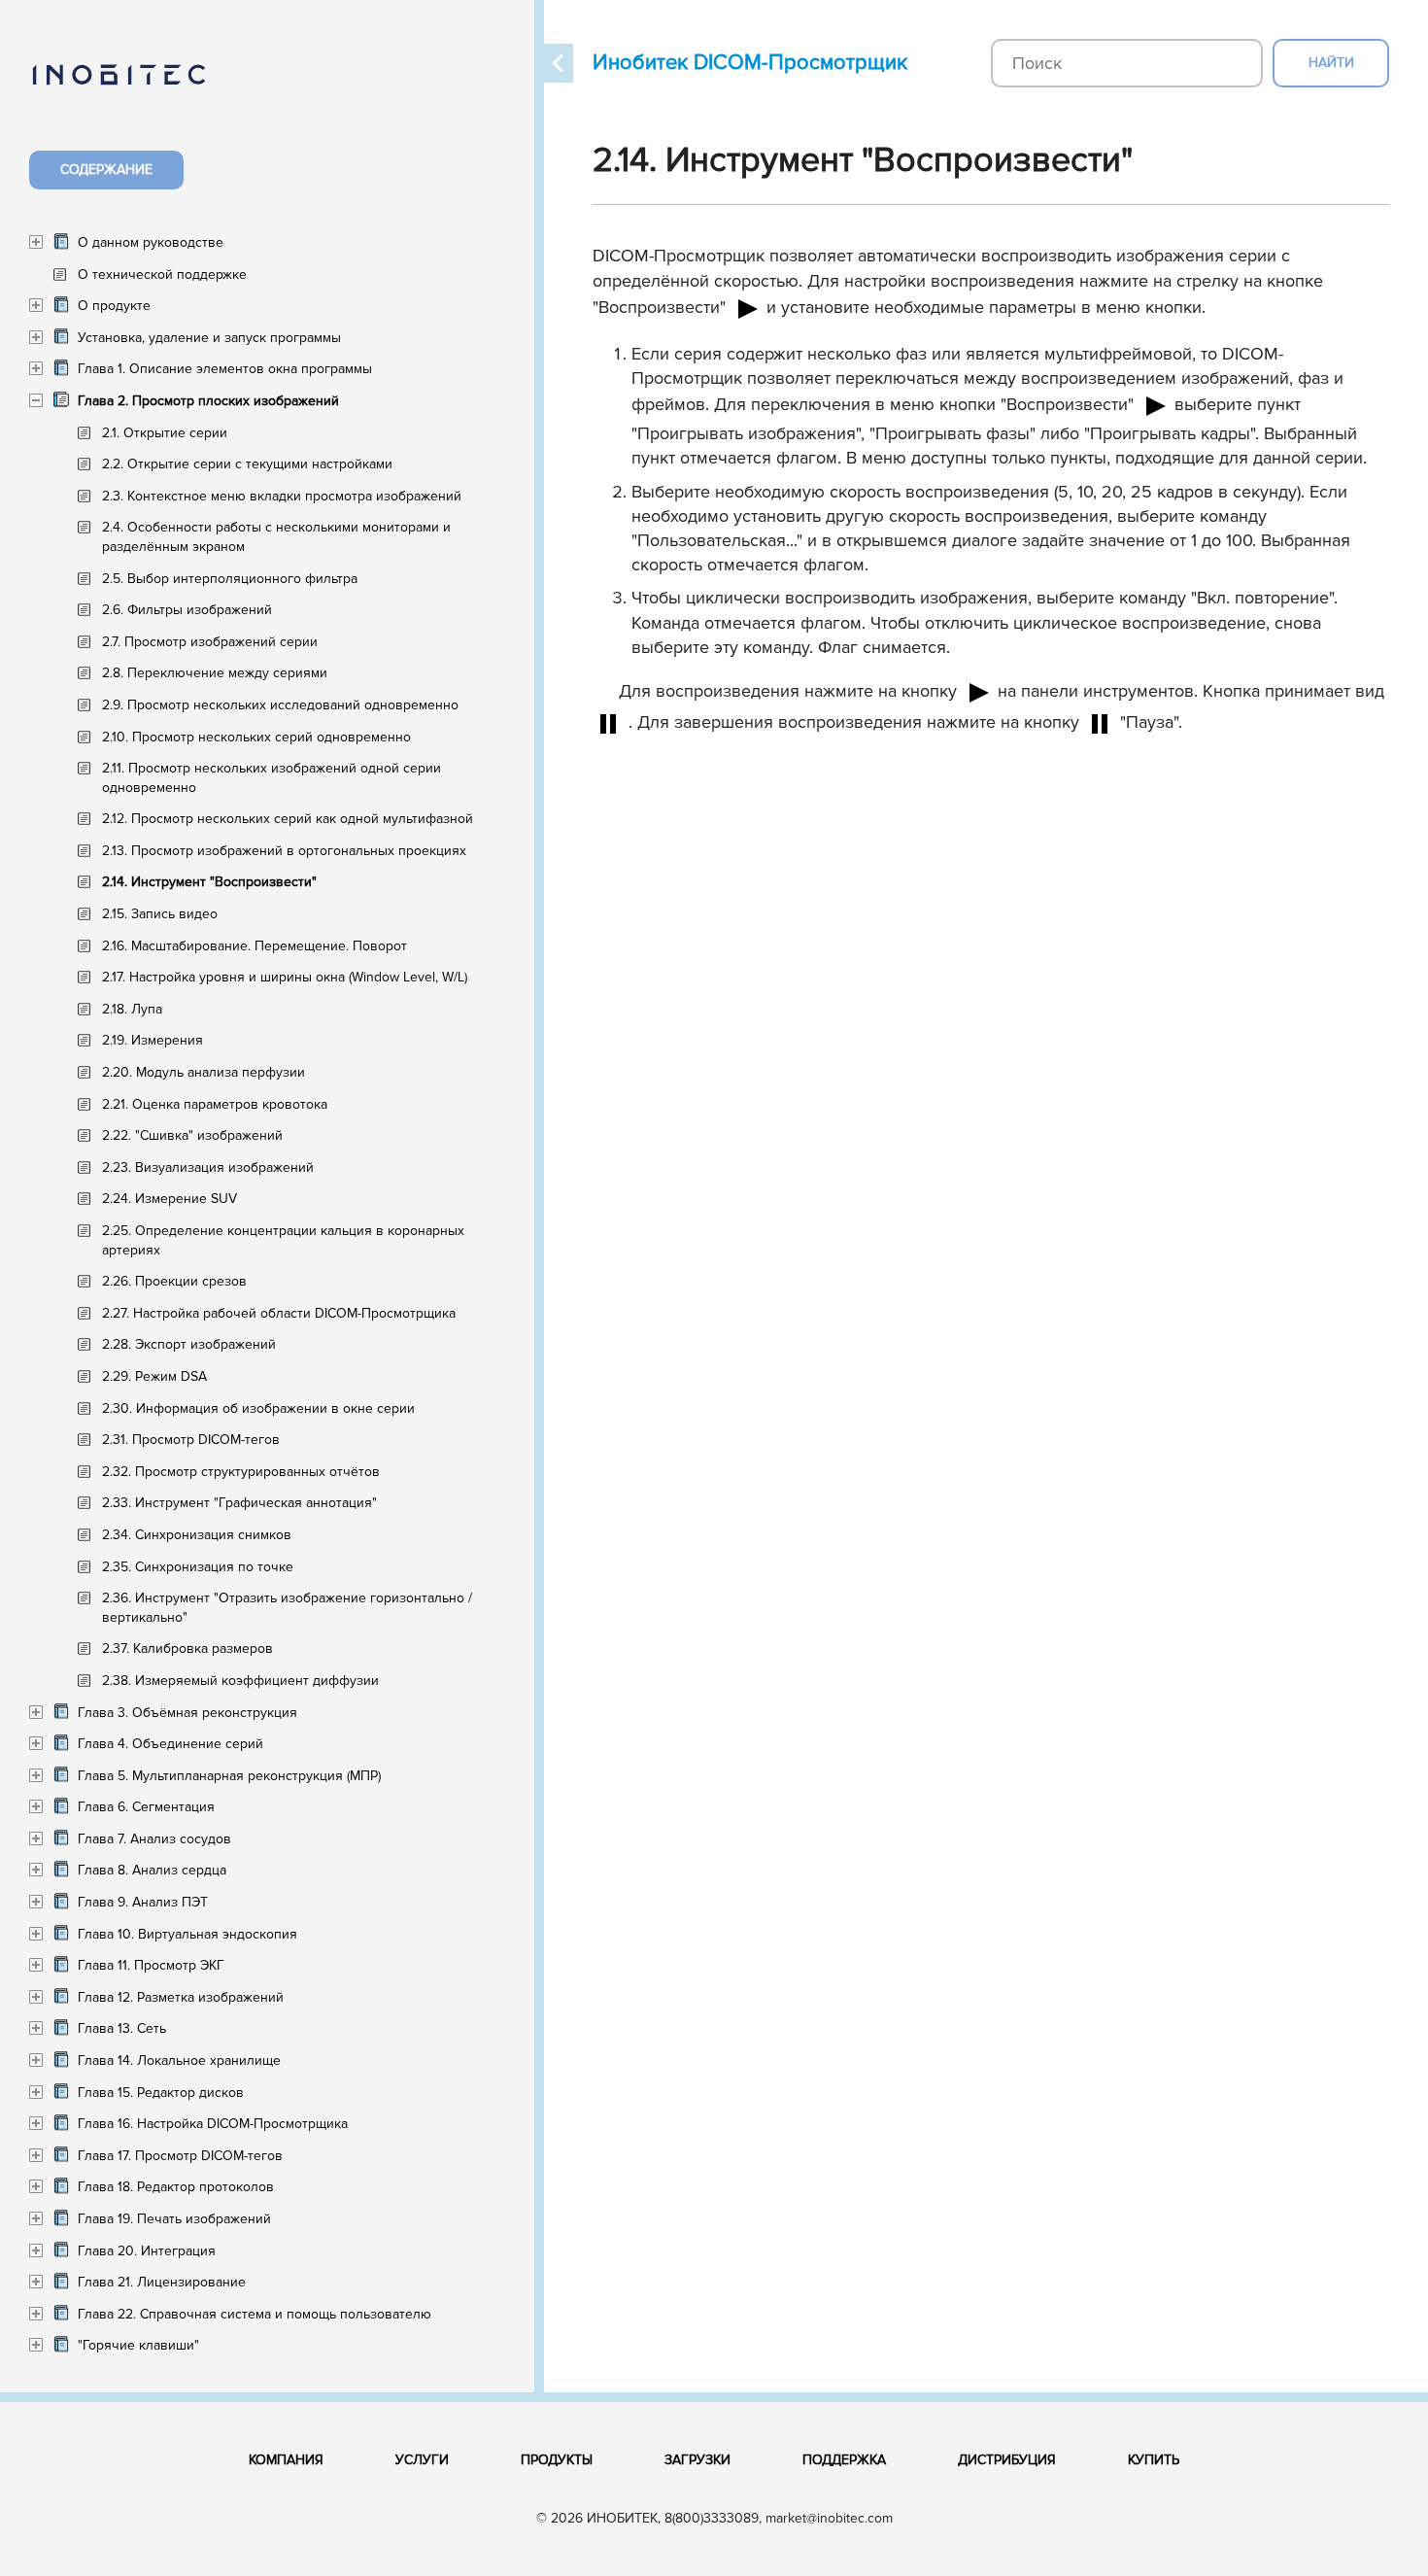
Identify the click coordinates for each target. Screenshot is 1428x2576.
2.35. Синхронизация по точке (198, 1567)
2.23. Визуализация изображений (208, 1168)
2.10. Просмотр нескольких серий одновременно (256, 737)
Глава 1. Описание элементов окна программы (225, 369)
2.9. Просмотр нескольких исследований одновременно (280, 705)
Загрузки (697, 2460)
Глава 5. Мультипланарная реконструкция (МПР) (229, 1776)
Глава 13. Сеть (122, 2028)
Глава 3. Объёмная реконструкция (187, 1713)
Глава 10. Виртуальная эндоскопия (187, 1934)
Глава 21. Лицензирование (162, 2282)
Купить (1154, 2460)
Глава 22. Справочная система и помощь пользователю (255, 2314)
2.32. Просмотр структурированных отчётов (241, 1472)
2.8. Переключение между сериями (215, 673)
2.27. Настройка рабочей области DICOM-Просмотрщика (279, 1313)
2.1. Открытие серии (165, 433)
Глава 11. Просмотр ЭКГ (151, 1965)
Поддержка (844, 2460)
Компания (286, 2460)
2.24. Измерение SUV (170, 1199)
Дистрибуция (1007, 2460)
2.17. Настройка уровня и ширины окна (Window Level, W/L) (285, 977)
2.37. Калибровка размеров (187, 1649)
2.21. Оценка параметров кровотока (215, 1104)
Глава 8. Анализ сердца (152, 1870)
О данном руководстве (151, 242)
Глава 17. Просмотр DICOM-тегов (180, 2156)
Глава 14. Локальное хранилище (179, 2061)
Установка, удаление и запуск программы (209, 338)
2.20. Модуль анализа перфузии (204, 1072)
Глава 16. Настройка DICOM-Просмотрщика (213, 2124)
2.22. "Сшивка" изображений (192, 1135)
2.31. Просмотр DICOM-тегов (191, 1440)
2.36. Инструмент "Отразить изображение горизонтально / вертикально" (287, 1608)
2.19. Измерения (153, 1040)
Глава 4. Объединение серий (170, 1744)
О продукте (114, 306)
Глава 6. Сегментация (146, 1807)
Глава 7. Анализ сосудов (154, 1839)
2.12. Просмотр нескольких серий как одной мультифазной (288, 819)
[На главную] (138, 86)
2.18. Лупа (132, 1009)
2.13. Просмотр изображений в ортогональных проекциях (284, 851)
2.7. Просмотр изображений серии (210, 642)
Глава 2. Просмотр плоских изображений (208, 401)
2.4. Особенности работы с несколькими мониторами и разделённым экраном (276, 537)
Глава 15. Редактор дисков (161, 2093)
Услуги (422, 2460)
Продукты (557, 2460)
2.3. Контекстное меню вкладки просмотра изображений (282, 496)
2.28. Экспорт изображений (189, 1344)
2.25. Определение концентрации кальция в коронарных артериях (283, 1240)
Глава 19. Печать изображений (174, 2219)
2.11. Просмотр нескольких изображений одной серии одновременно (272, 778)
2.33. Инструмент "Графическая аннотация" (239, 1503)
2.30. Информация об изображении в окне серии (258, 1408)
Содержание (106, 170)
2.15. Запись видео (160, 914)
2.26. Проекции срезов (174, 1281)
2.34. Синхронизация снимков (197, 1535)
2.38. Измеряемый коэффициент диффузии (240, 1681)
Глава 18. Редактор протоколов (176, 2187)
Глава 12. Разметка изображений (181, 1997)
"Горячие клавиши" (138, 2345)
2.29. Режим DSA (154, 1376)
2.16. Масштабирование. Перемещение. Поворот (255, 946)
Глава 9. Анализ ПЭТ (143, 1902)
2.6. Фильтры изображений (187, 610)
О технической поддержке (162, 275)
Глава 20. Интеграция (147, 2251)
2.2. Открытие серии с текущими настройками (247, 464)
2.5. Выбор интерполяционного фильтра (230, 579)
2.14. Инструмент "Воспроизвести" (209, 882)
